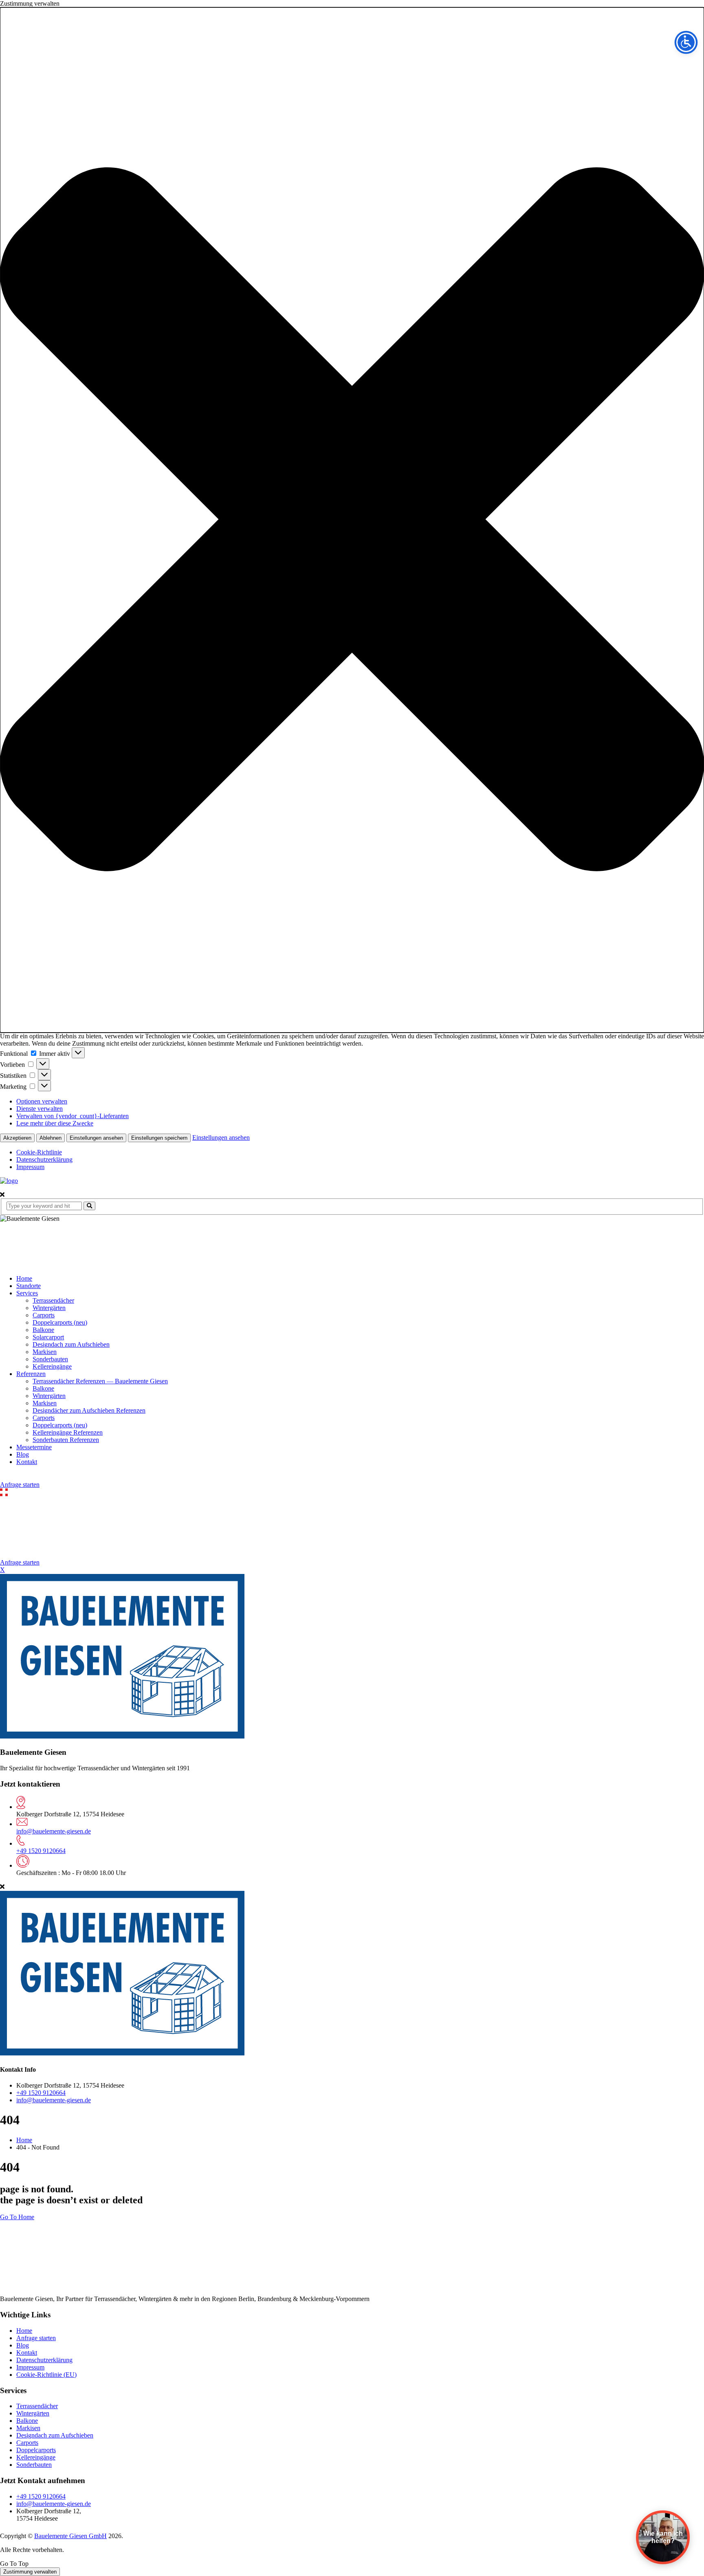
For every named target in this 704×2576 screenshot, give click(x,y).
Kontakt (27, 1462)
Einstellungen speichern (159, 1138)
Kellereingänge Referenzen (68, 1432)
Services (27, 1293)
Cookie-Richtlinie (39, 1152)
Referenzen (31, 1374)
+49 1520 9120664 (41, 1851)
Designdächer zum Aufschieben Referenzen (89, 1410)
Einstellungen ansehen (96, 1138)
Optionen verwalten (42, 1101)
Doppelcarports (36, 2450)
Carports (44, 1315)
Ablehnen (51, 1138)
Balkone (43, 1330)
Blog (23, 1454)
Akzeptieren (17, 1138)
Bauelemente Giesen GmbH (70, 2536)
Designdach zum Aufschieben (71, 1344)
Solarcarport (48, 1337)
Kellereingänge (52, 1366)
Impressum (30, 1167)
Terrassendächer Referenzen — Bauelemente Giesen (100, 1381)
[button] (352, 520)
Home (24, 1278)
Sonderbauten (50, 1359)
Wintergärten (49, 1308)
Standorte (29, 1286)
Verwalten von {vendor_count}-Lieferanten (73, 1116)
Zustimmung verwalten (30, 2572)
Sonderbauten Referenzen (66, 1440)
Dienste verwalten (40, 1109)
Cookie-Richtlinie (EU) (46, 2375)
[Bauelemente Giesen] (9, 1181)
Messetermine (34, 1447)
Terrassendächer (53, 1300)
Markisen (45, 1352)
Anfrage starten (20, 1485)
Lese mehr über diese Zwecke (55, 1123)
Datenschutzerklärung (44, 1159)
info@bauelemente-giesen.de (54, 1831)
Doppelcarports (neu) (60, 1322)
